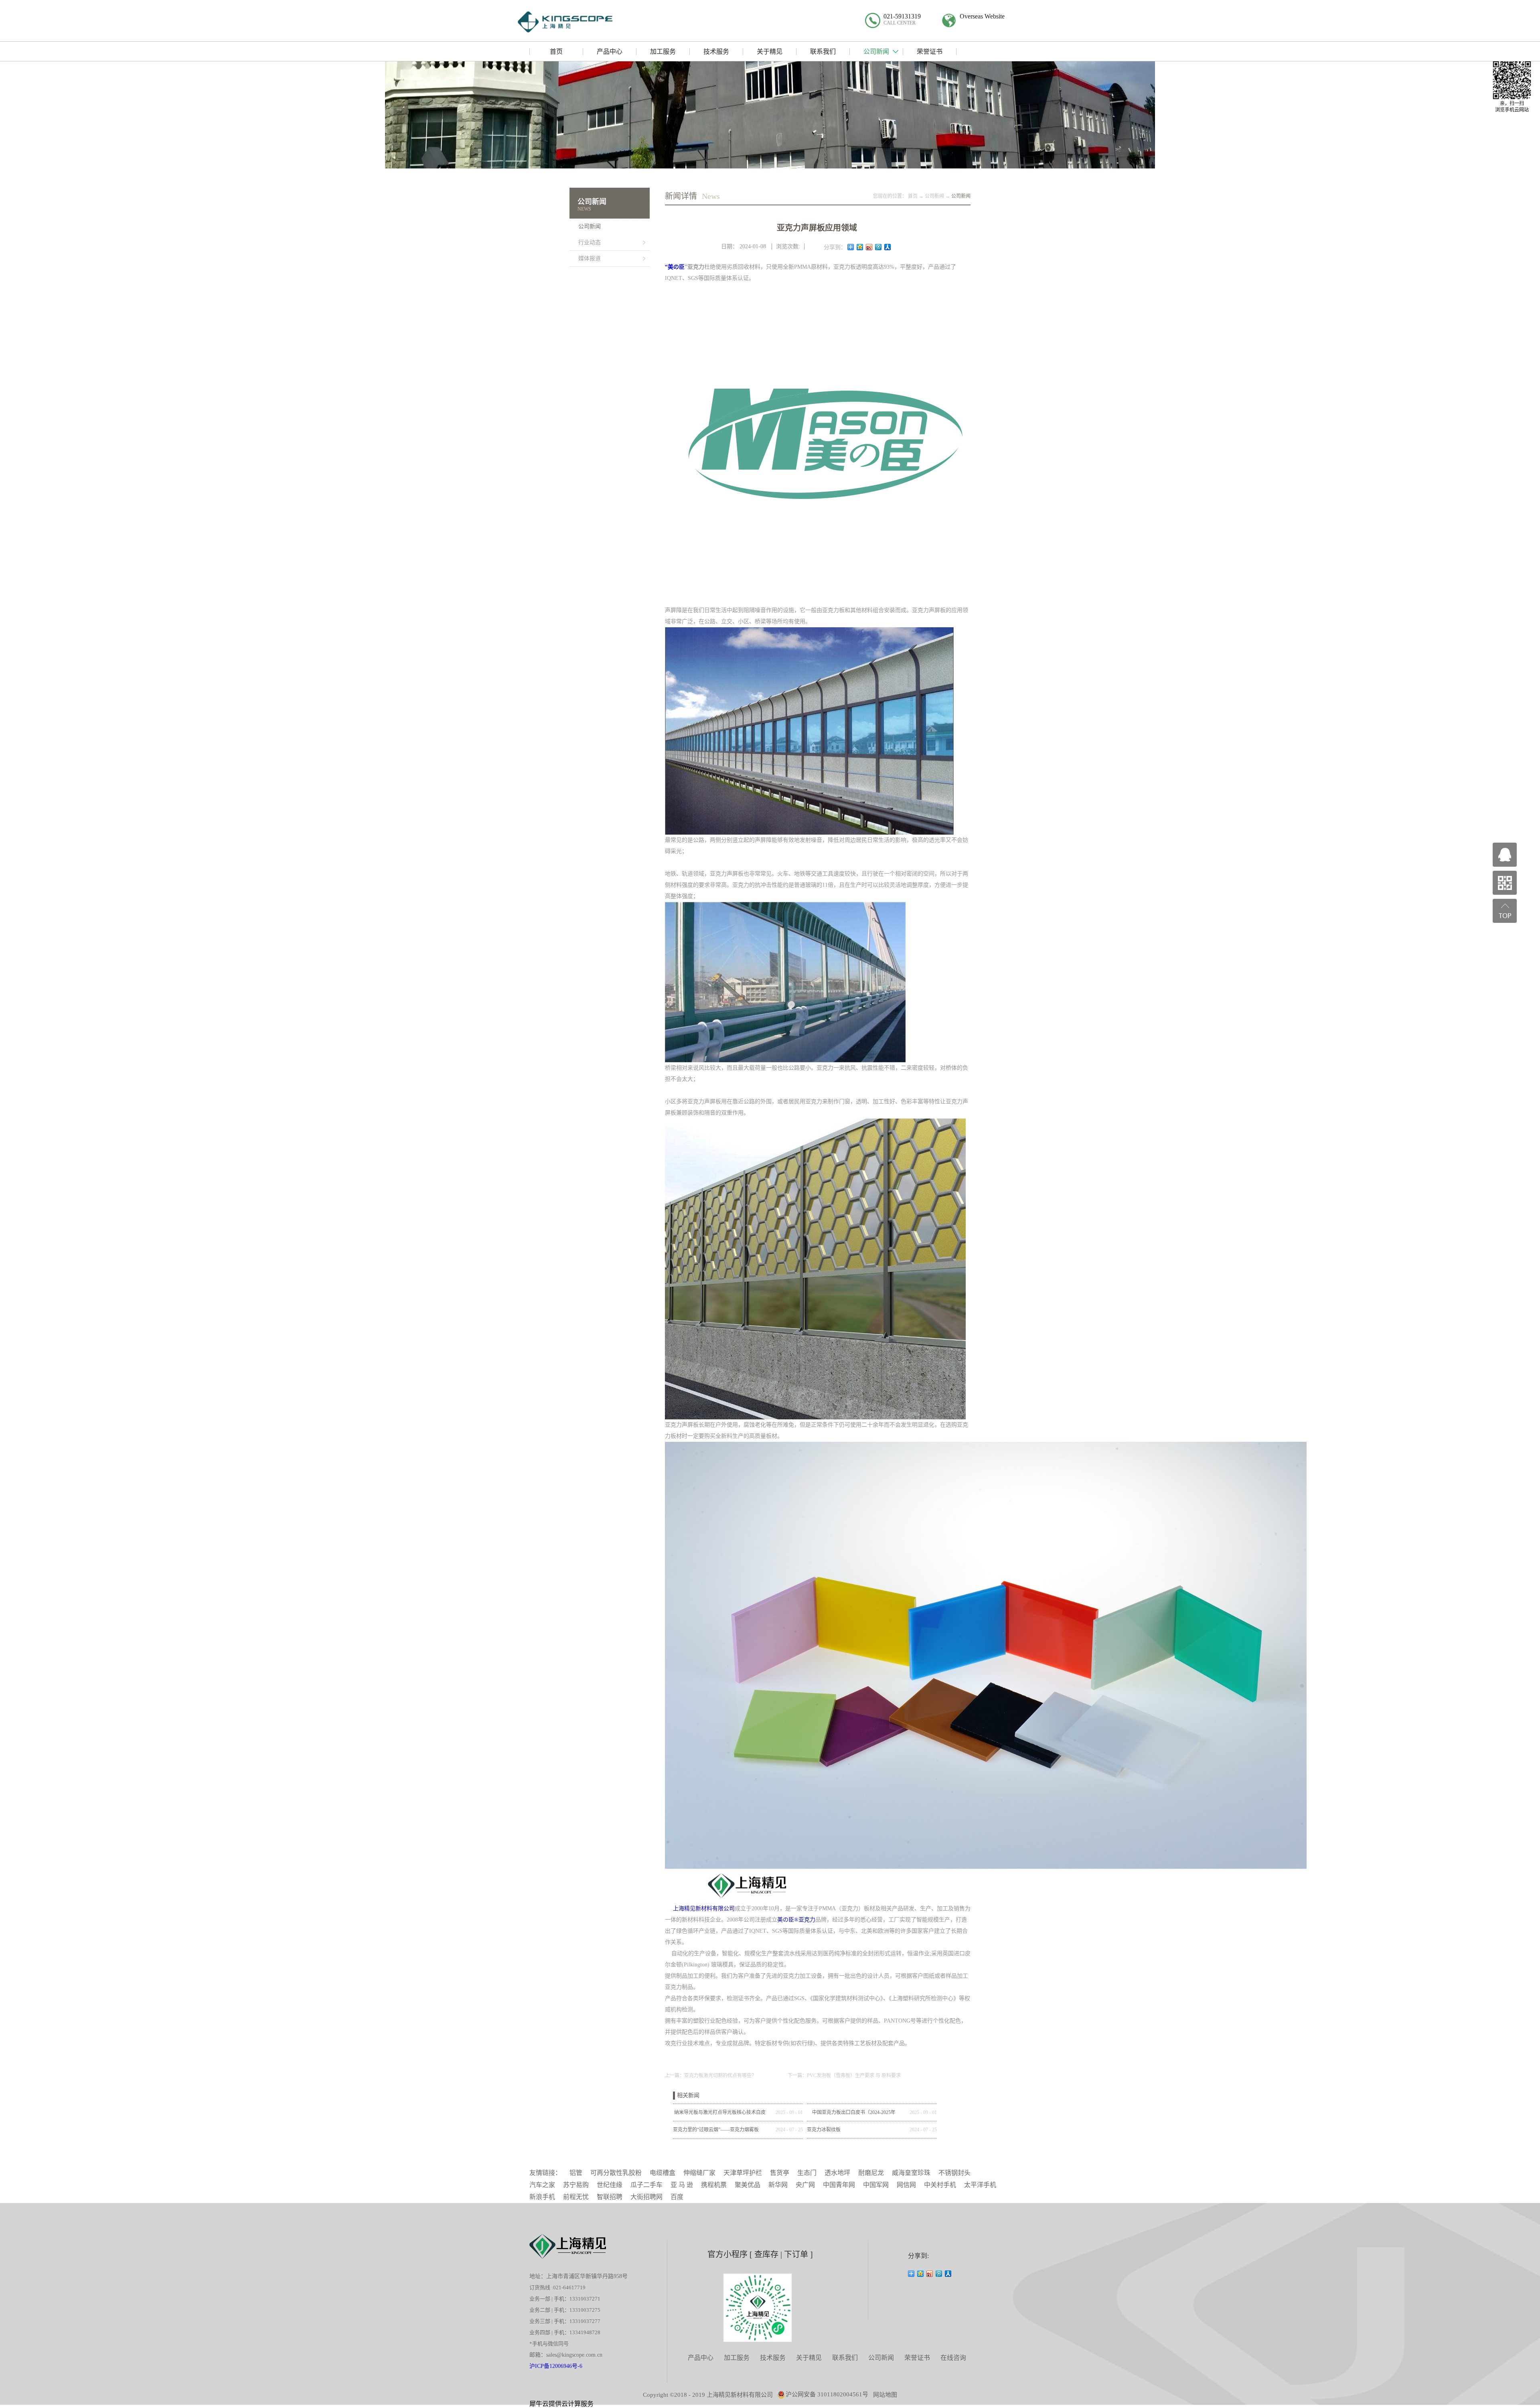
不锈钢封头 (954, 2173)
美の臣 (676, 267)
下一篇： (844, 2076)
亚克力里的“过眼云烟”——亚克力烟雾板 (716, 2130)
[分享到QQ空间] (860, 247)
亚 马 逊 (682, 2185)
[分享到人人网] (888, 247)
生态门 (807, 2173)
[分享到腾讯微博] (878, 247)
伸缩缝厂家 (699, 2173)
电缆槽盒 (663, 2173)
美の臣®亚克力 (796, 1920)
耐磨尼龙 (871, 2173)
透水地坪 (837, 2173)
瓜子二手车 (646, 2185)
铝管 (576, 2173)
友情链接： (545, 2173)
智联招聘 (610, 2197)
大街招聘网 (646, 2197)
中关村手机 (940, 2185)
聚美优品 (748, 2185)
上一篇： (711, 2076)
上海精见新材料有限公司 (703, 1908)
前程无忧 (576, 2197)
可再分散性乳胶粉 (616, 2173)
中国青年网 (839, 2185)
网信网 (906, 2185)
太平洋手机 (980, 2185)
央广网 (805, 2185)
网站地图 (885, 2395)
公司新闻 (934, 196)
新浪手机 (542, 2197)
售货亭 (780, 2173)
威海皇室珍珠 (911, 2173)
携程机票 (714, 2185)
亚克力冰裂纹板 (824, 2130)
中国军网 (876, 2185)
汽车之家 (542, 2185)
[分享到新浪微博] (869, 247)
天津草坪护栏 (743, 2173)
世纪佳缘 (610, 2185)
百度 (677, 2197)
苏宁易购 (576, 2185)
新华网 (778, 2185)
